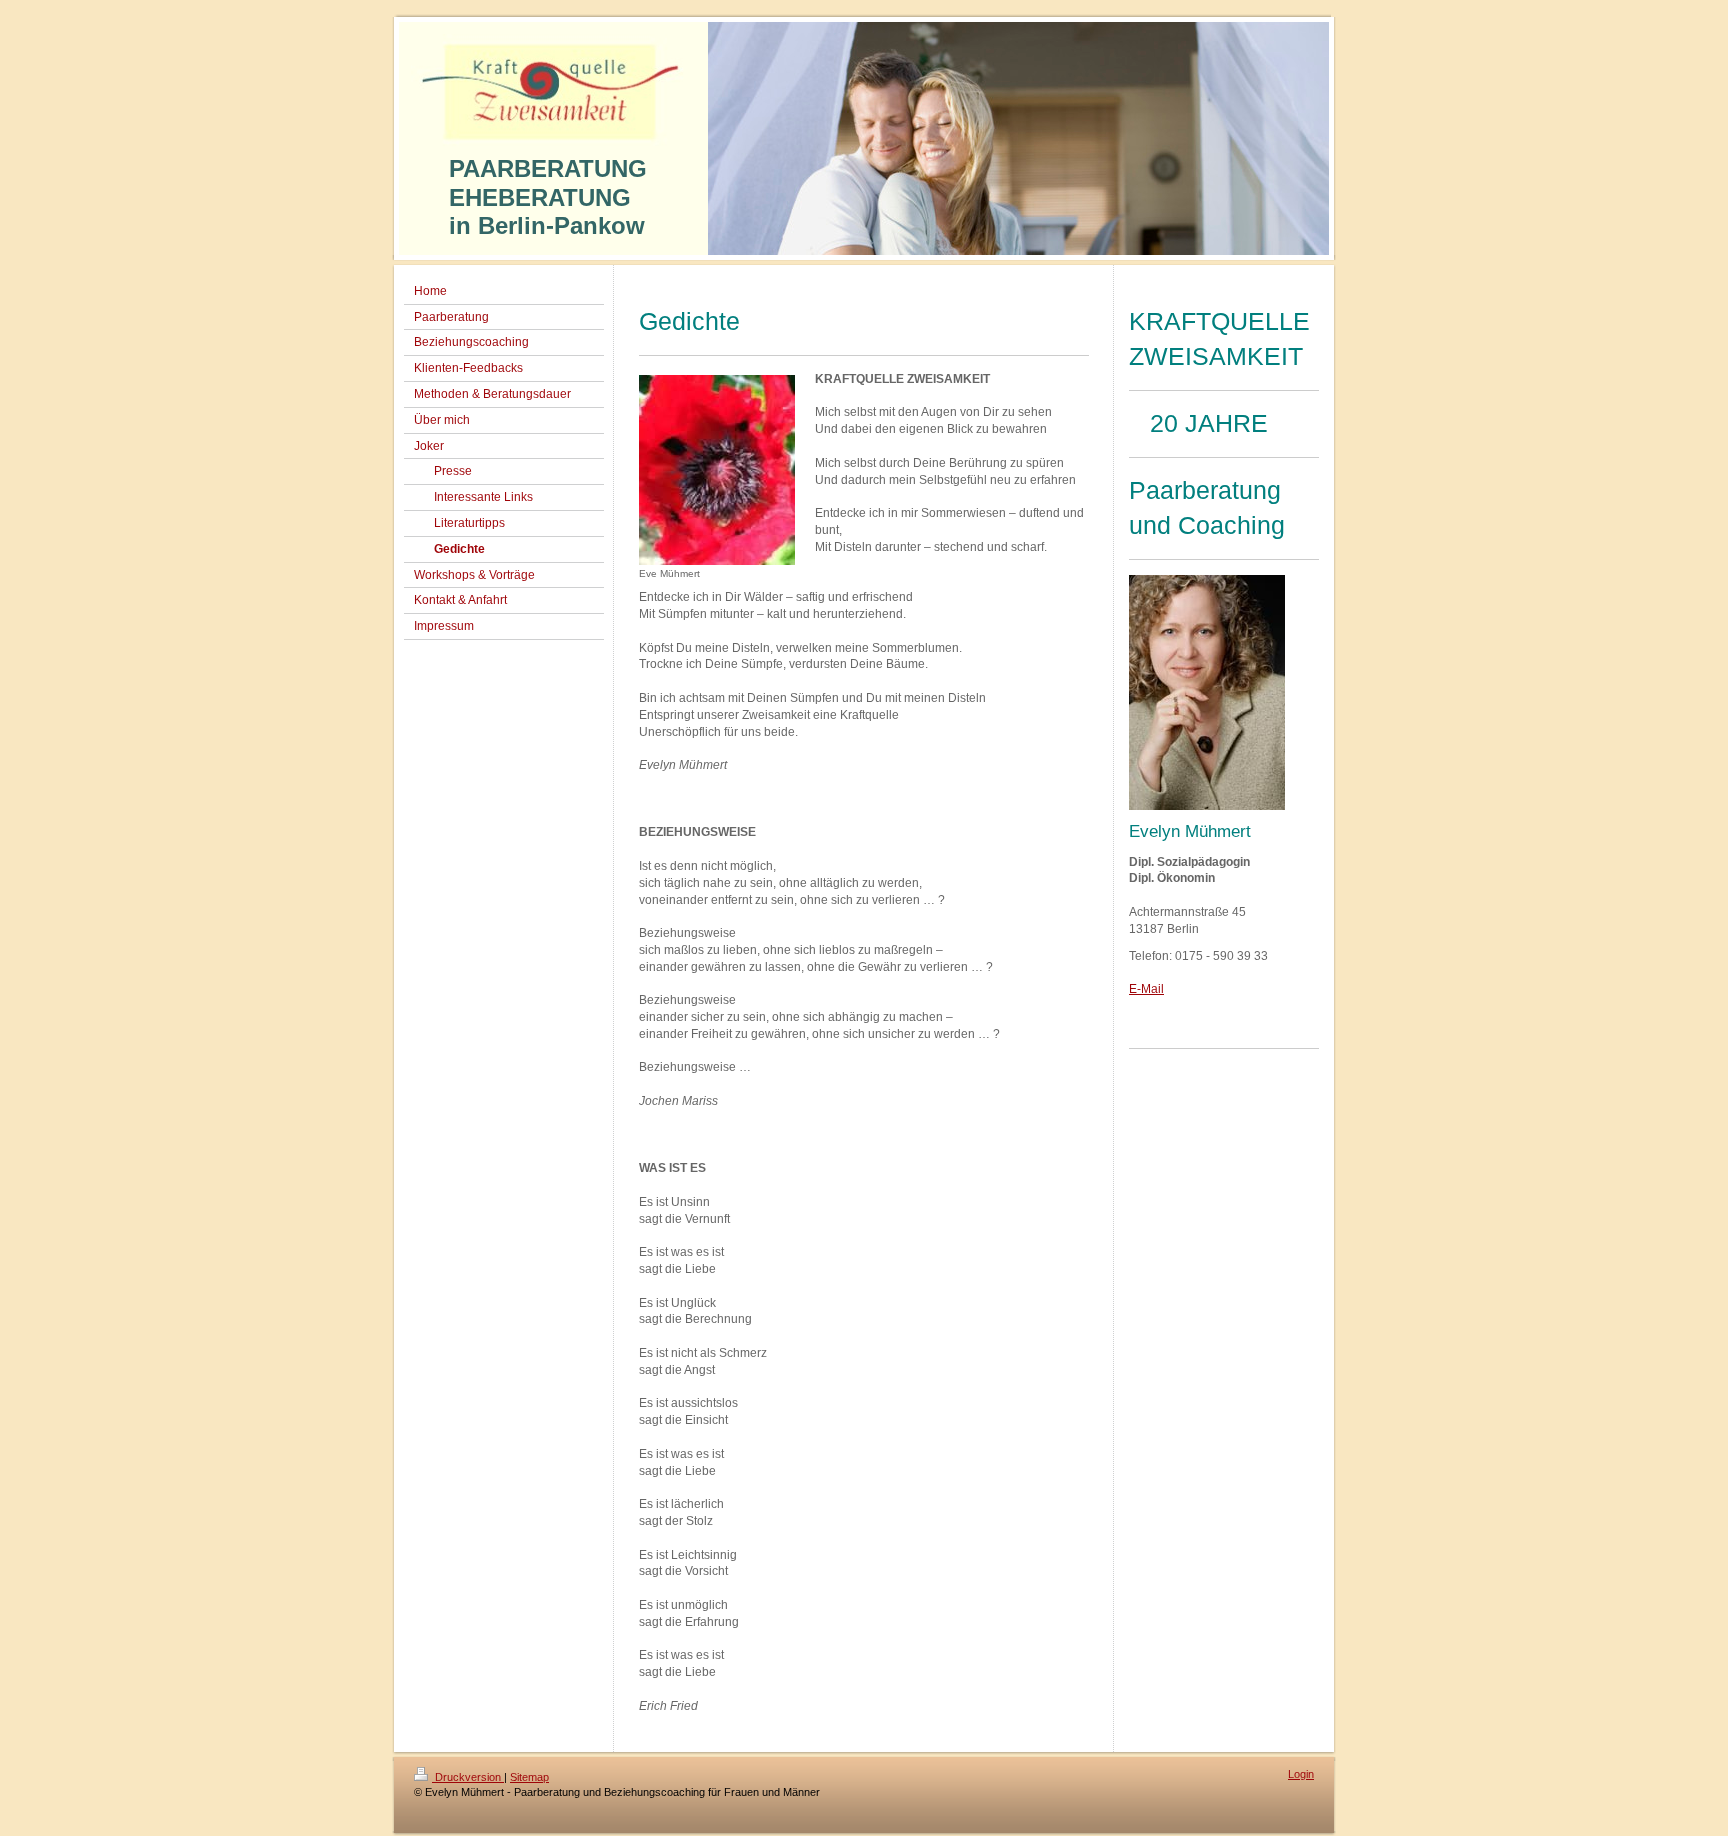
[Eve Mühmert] (717, 470)
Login (1301, 1774)
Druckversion (468, 1777)
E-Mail (1146, 989)
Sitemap (529, 1777)
